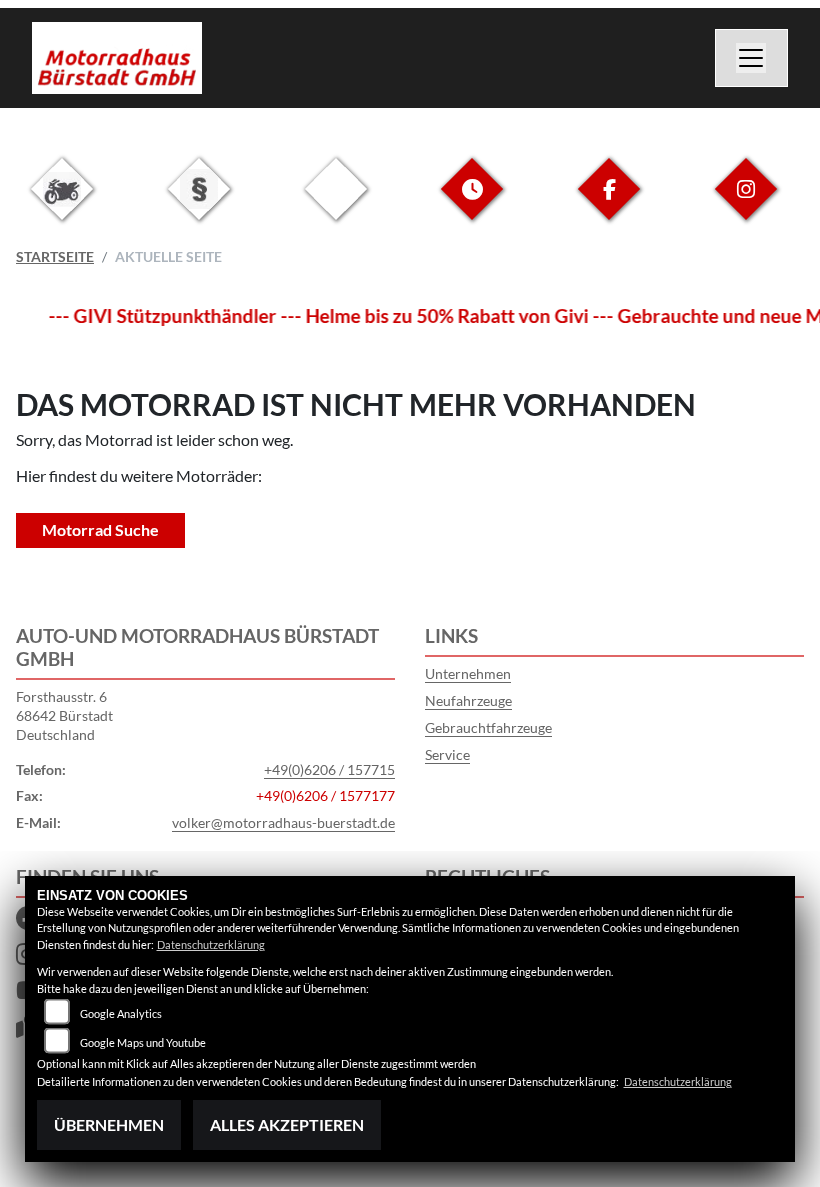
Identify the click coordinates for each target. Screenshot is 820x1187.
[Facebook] (609, 204)
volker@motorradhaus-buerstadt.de (283, 822)
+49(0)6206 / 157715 (329, 769)
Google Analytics (121, 1013)
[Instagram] (746, 204)
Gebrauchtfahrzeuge (488, 727)
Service (447, 754)
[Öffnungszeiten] (472, 204)
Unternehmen (468, 673)
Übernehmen (109, 1124)
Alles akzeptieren (287, 1124)
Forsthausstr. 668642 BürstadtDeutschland (64, 715)
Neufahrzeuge (468, 700)
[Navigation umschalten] (752, 58)
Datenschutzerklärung (211, 944)
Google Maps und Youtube (143, 1042)
